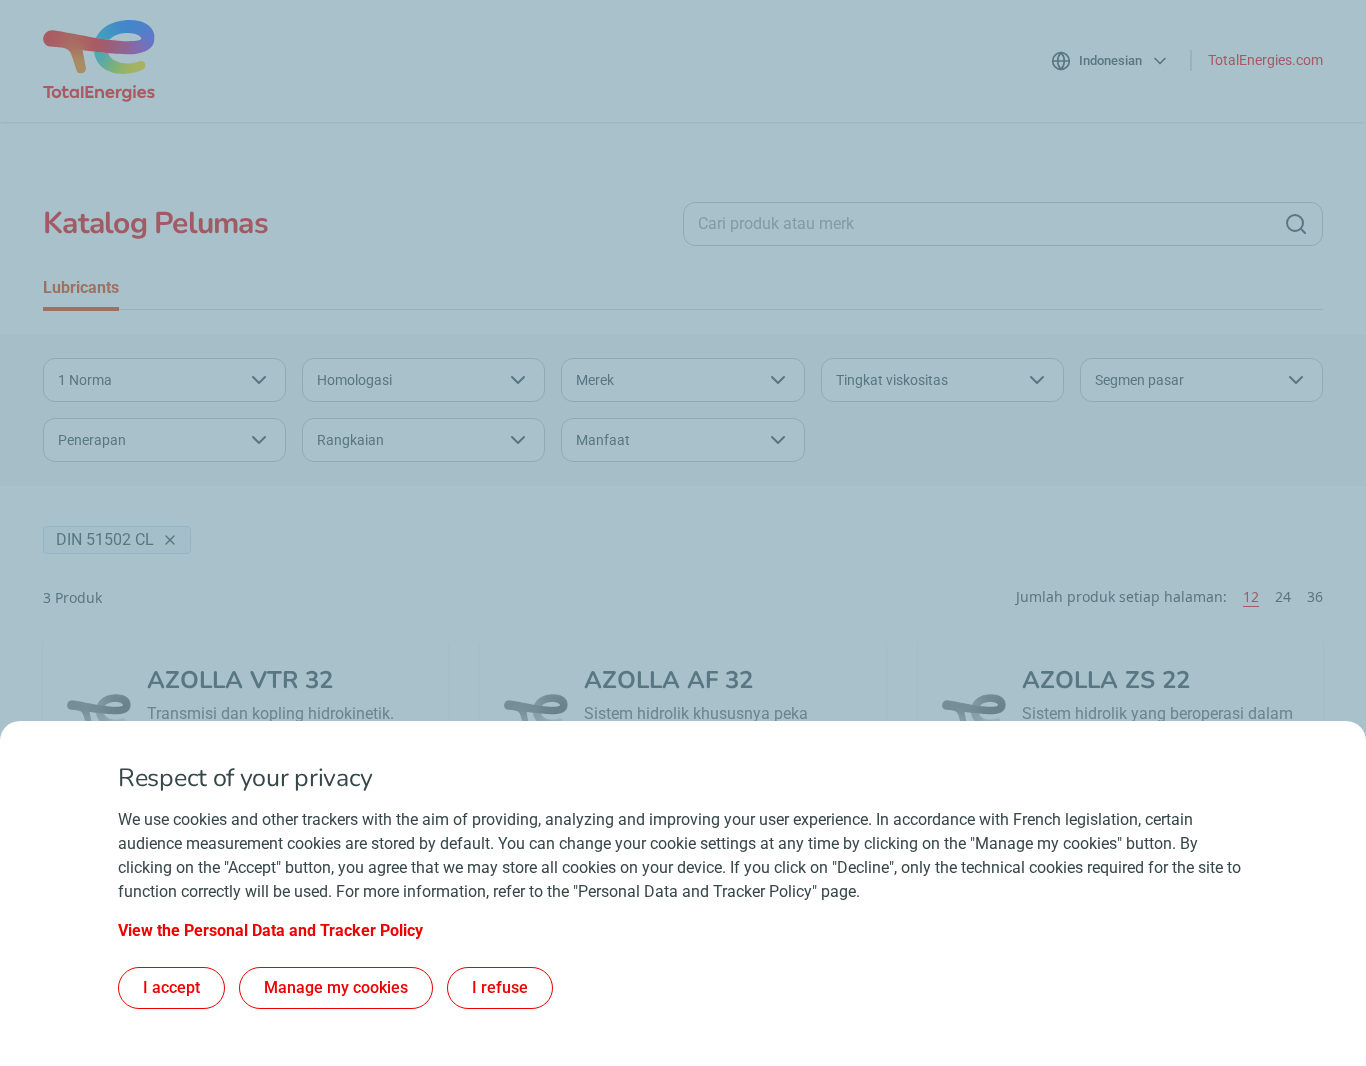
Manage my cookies (336, 987)
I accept (171, 987)
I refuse (500, 987)
